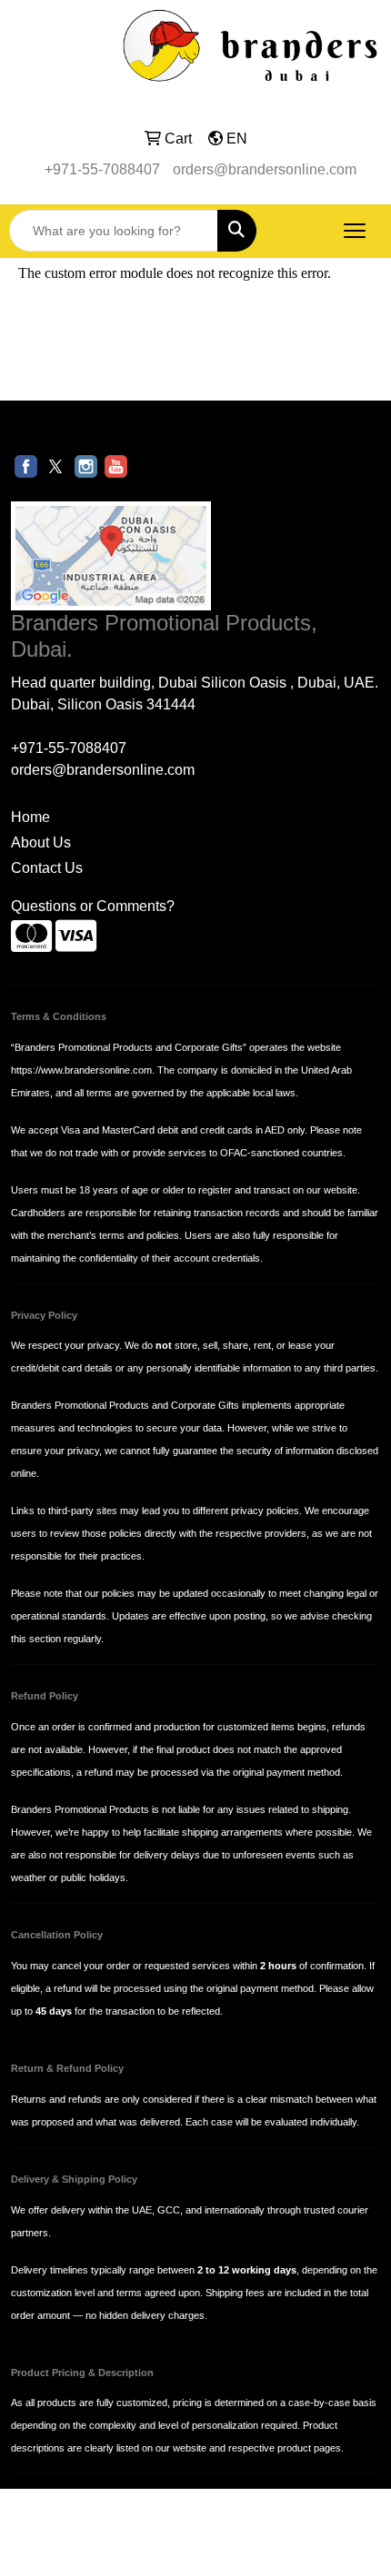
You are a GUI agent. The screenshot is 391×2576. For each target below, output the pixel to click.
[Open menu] (355, 231)
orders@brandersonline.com (265, 169)
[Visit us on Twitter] (56, 466)
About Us (41, 842)
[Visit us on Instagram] (86, 466)
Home (30, 817)
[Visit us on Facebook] (26, 466)
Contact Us (47, 868)
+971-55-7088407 (102, 169)
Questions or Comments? (93, 906)
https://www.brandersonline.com (81, 1070)
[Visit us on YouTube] (116, 466)
